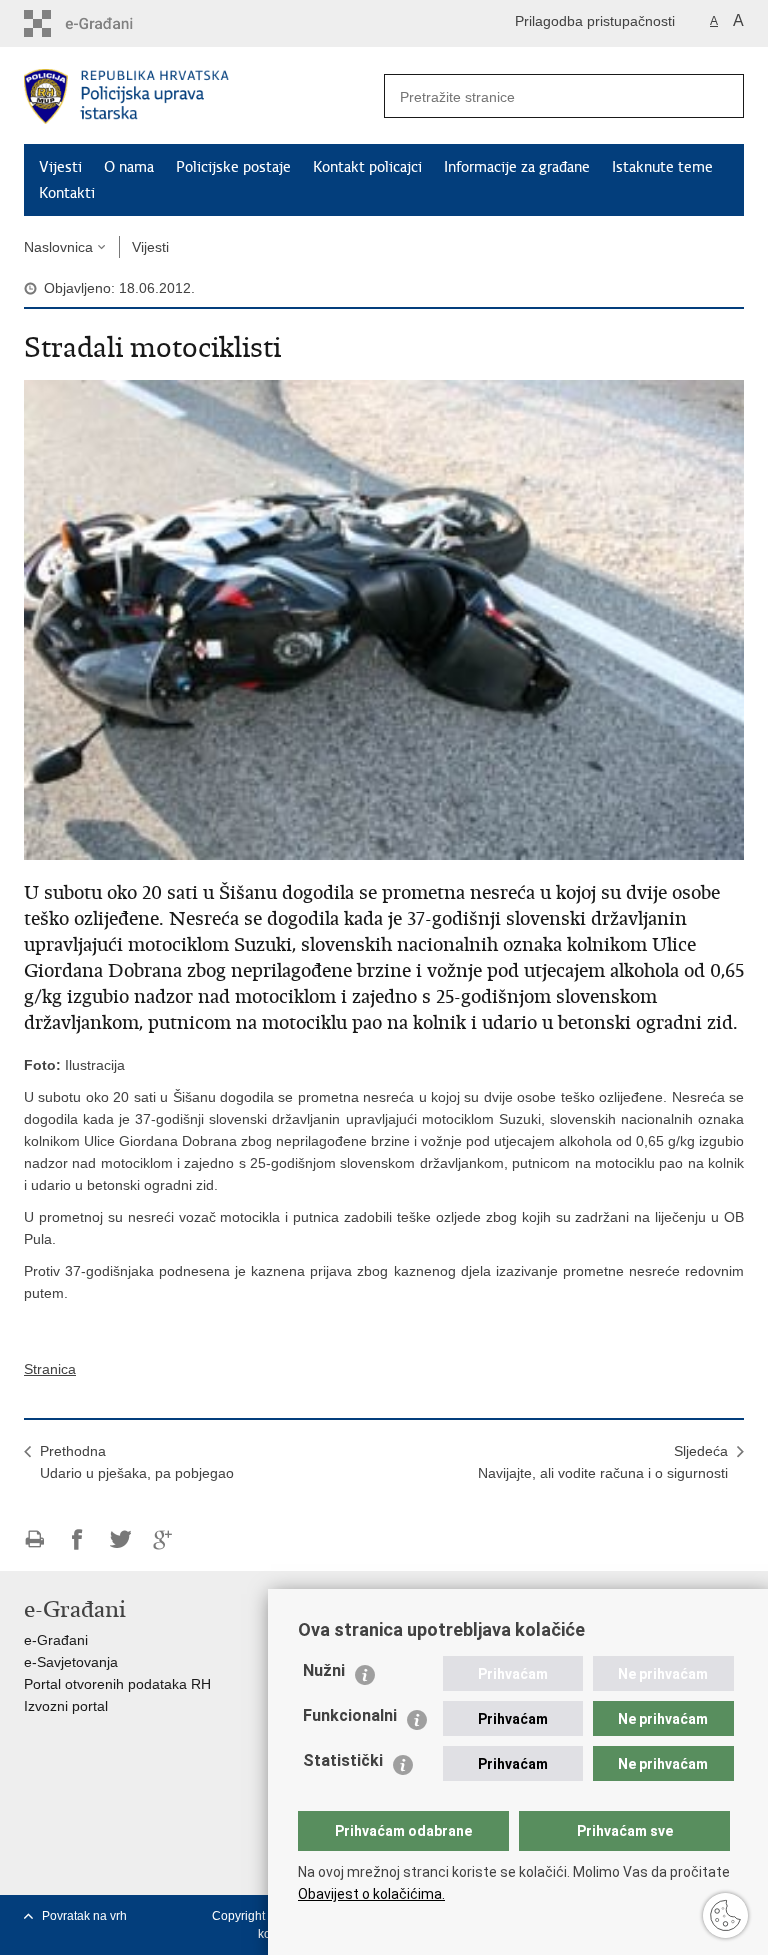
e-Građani (56, 1640)
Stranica (50, 1369)
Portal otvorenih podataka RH (117, 1684)
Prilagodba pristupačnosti (595, 21)
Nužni (324, 1670)
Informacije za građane (517, 167)
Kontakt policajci (367, 167)
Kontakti (67, 193)
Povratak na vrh (84, 1916)
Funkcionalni (350, 1715)
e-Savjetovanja (71, 1662)
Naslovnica (58, 247)
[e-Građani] (109, 23)
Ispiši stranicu (34, 1539)
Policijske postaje (233, 167)
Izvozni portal (66, 1706)
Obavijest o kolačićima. (371, 1894)
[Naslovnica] (204, 96)
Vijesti (60, 167)
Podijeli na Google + (163, 1539)
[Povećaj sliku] (384, 619)
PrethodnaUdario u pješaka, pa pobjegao (137, 1462)
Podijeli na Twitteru (120, 1539)
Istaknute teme (662, 167)
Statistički (343, 1760)
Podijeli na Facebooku (77, 1539)
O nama (129, 167)
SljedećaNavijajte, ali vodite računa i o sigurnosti (603, 1462)
